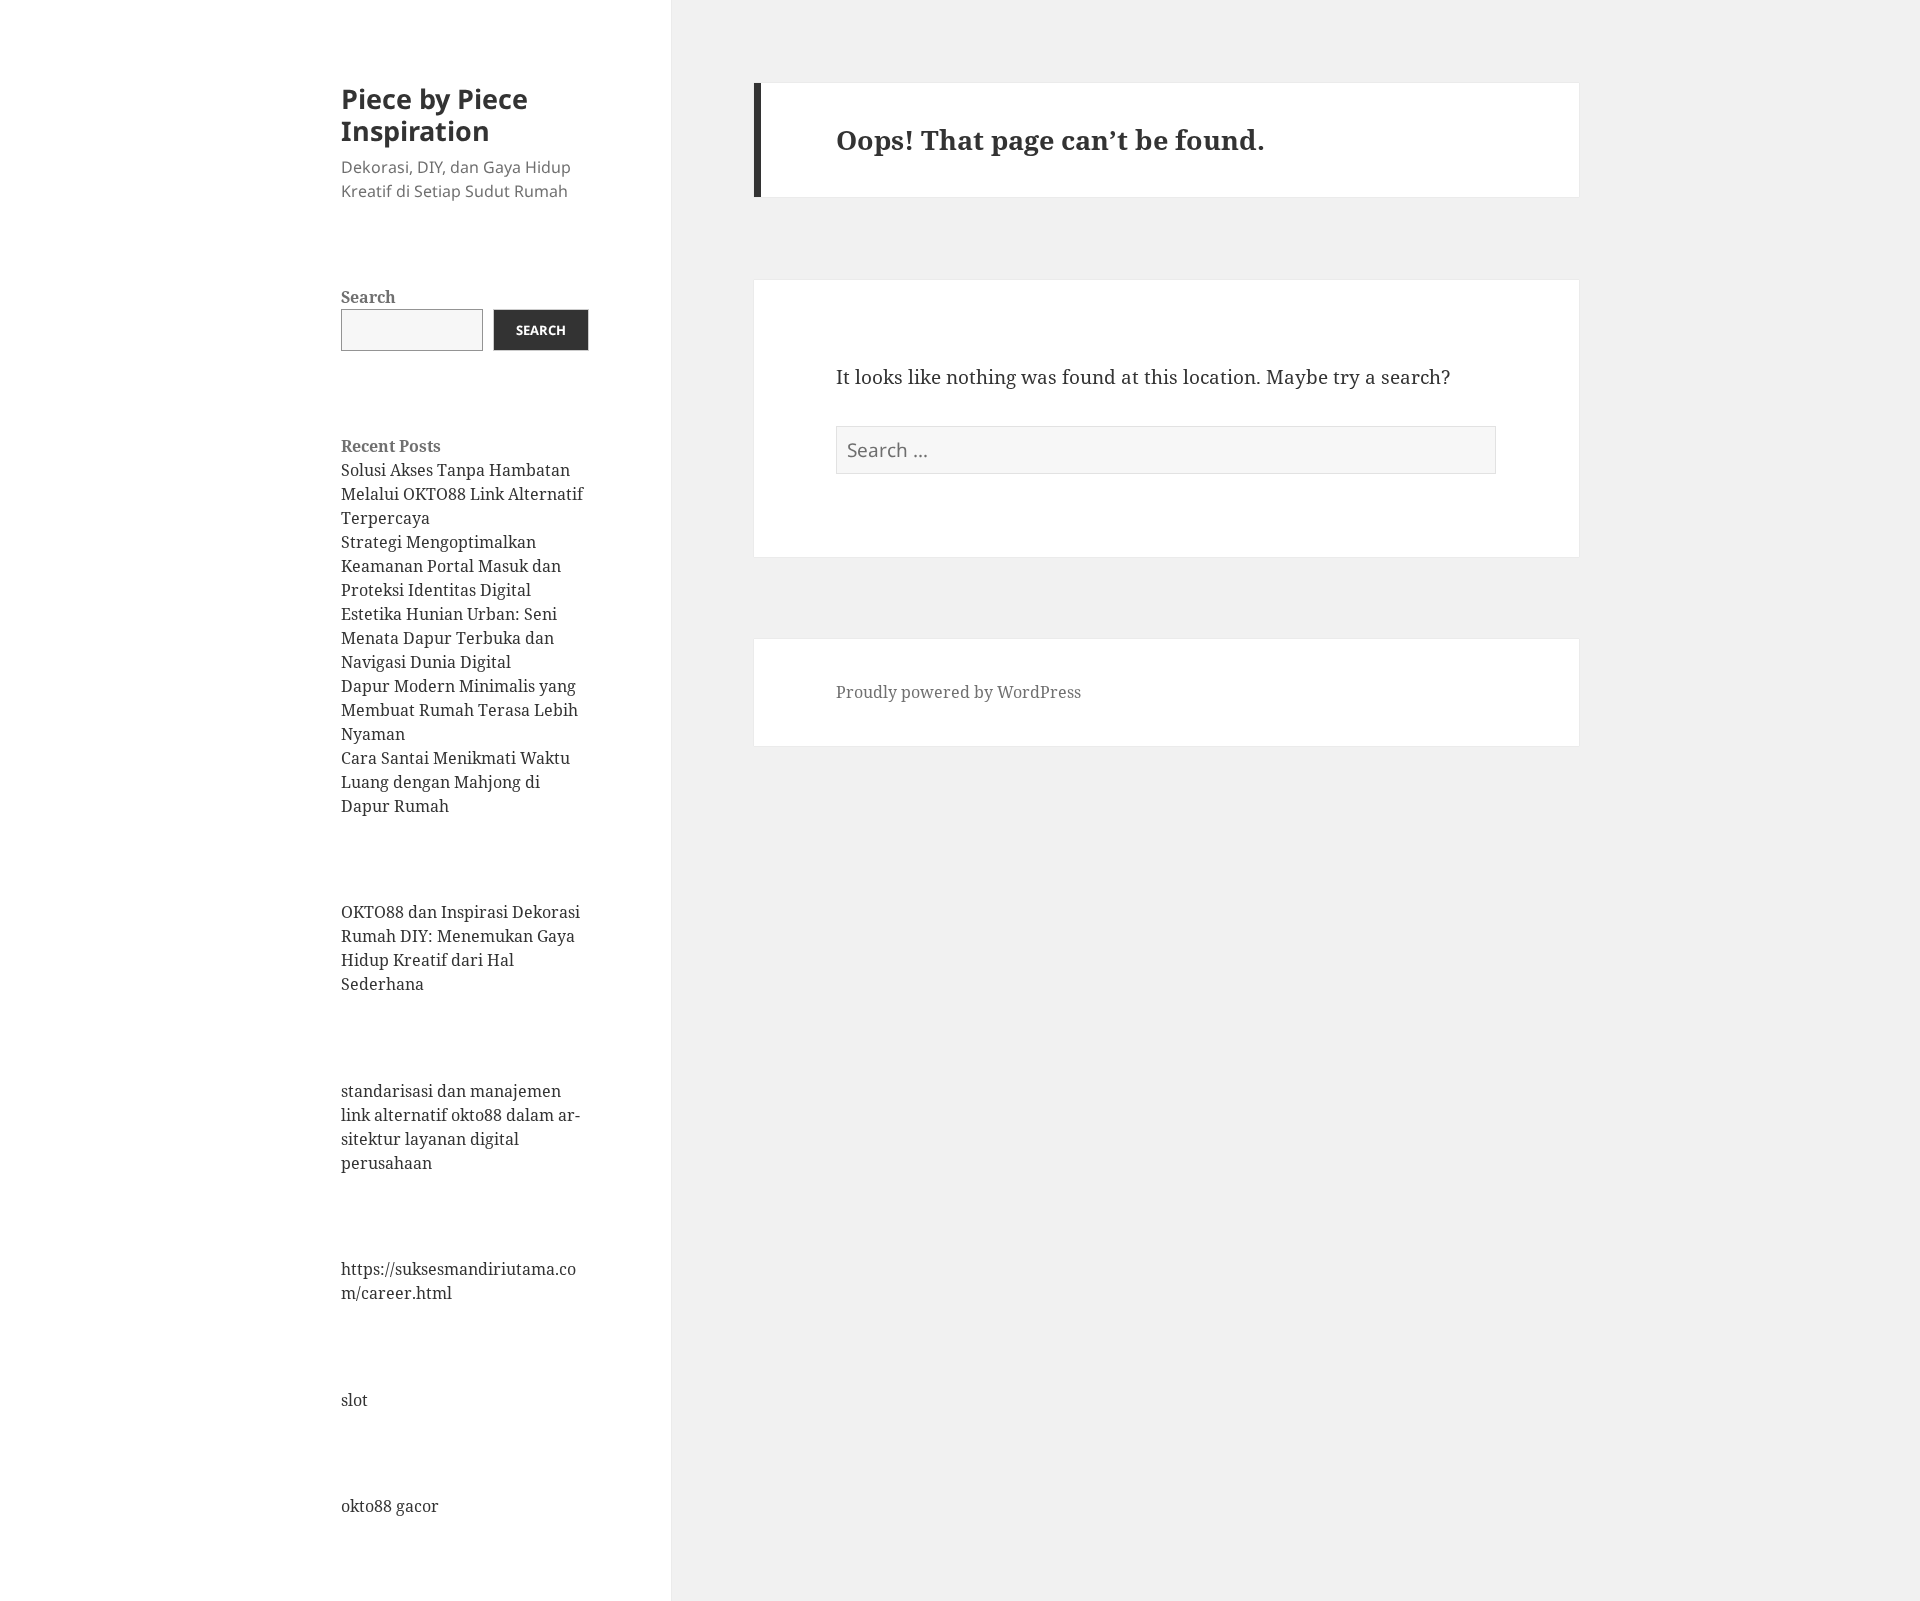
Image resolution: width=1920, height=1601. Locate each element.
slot (354, 1400)
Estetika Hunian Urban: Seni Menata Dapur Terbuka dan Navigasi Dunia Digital (449, 638)
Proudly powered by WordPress (958, 692)
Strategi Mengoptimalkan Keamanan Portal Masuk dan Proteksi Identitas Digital (451, 566)
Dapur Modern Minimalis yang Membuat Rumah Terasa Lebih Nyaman (459, 710)
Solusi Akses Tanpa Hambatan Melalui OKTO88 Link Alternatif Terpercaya (462, 494)
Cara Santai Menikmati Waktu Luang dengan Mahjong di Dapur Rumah (455, 782)
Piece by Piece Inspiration (434, 114)
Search (368, 297)
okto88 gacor (390, 1506)
